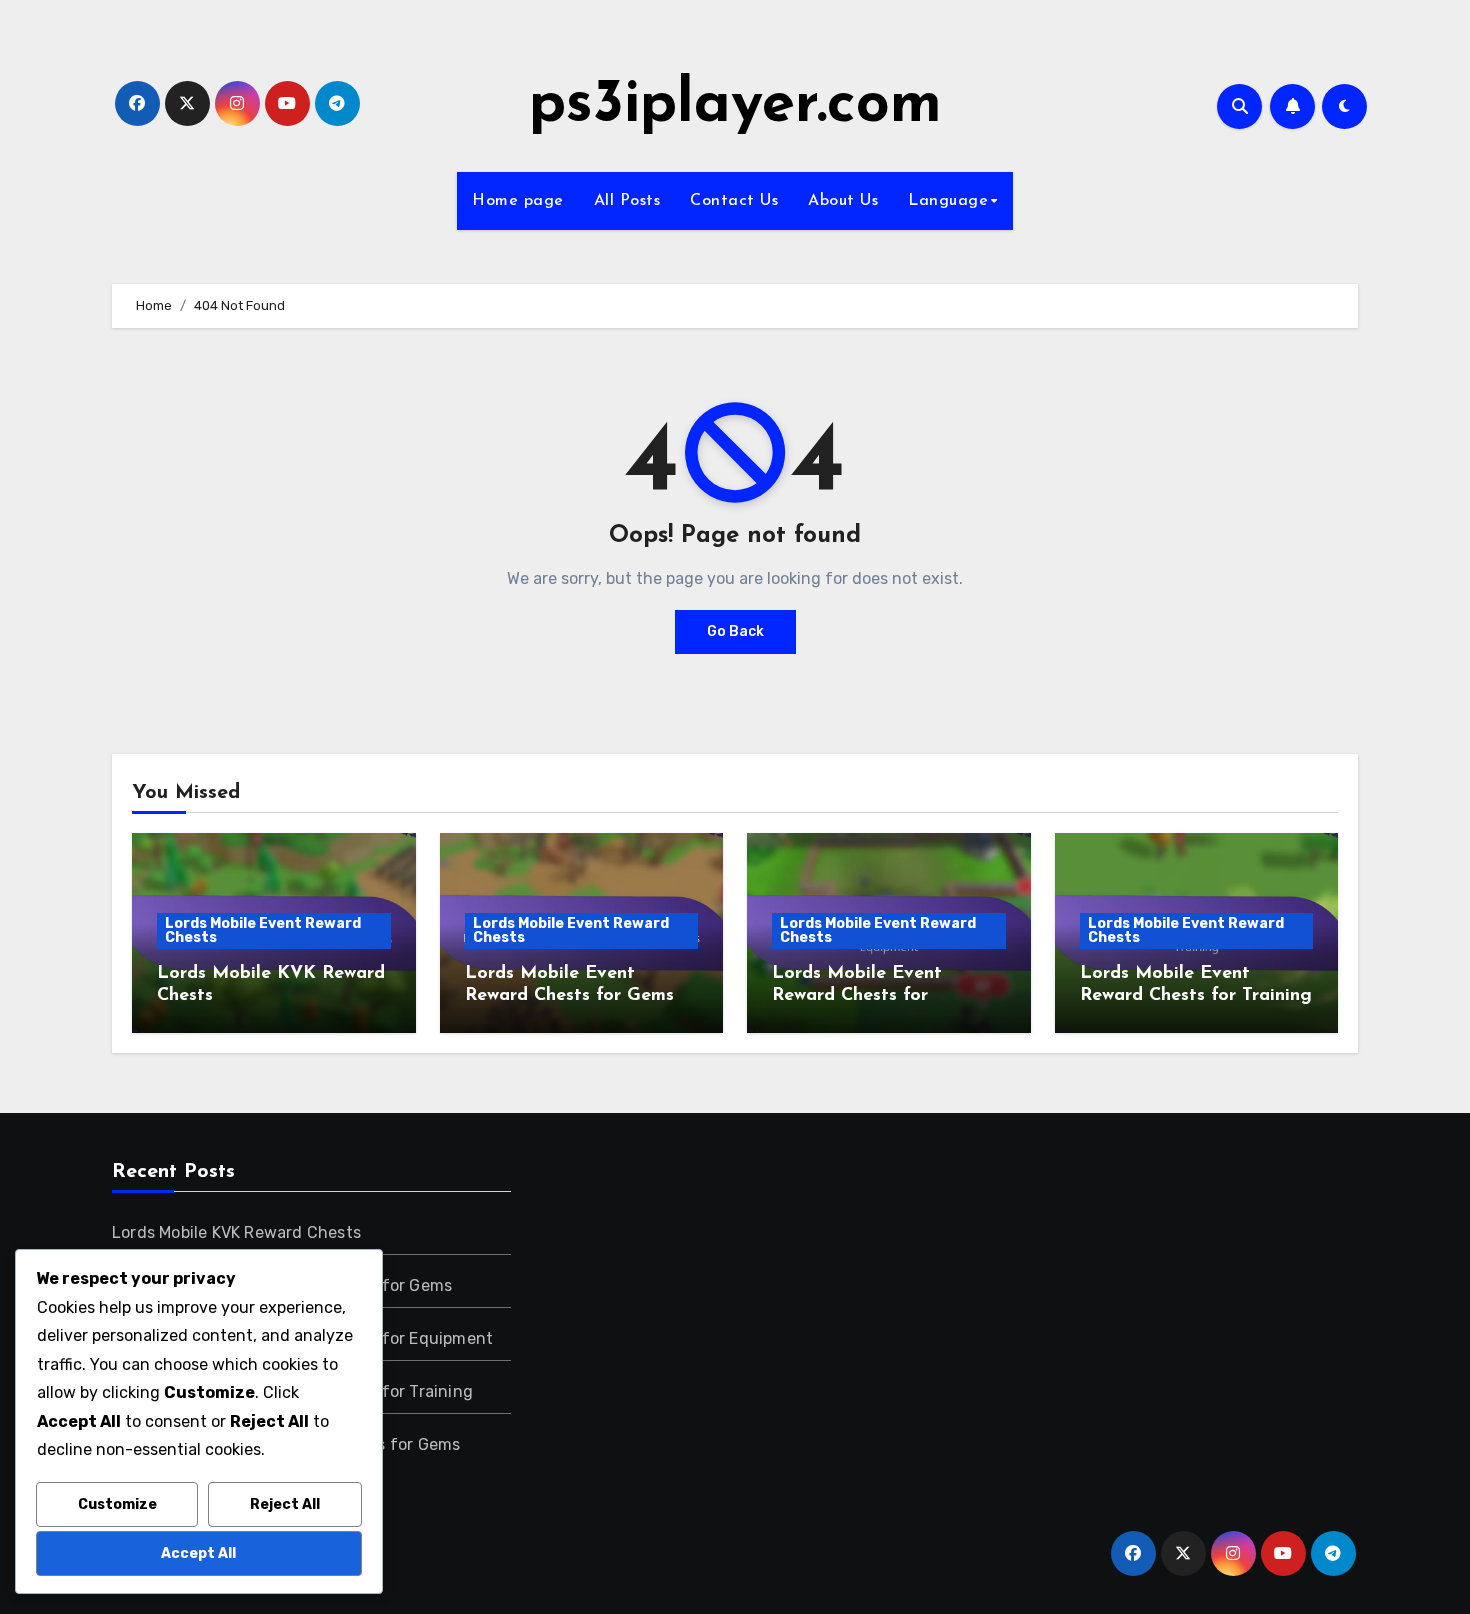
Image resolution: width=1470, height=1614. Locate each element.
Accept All (198, 1553)
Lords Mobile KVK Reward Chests (236, 1232)
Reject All (285, 1504)
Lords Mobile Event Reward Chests (263, 930)
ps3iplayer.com (735, 106)
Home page (518, 201)
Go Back (735, 631)
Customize (117, 1504)
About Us (843, 201)
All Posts (627, 201)
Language (948, 201)
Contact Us (734, 201)
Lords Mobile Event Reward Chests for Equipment (857, 995)
